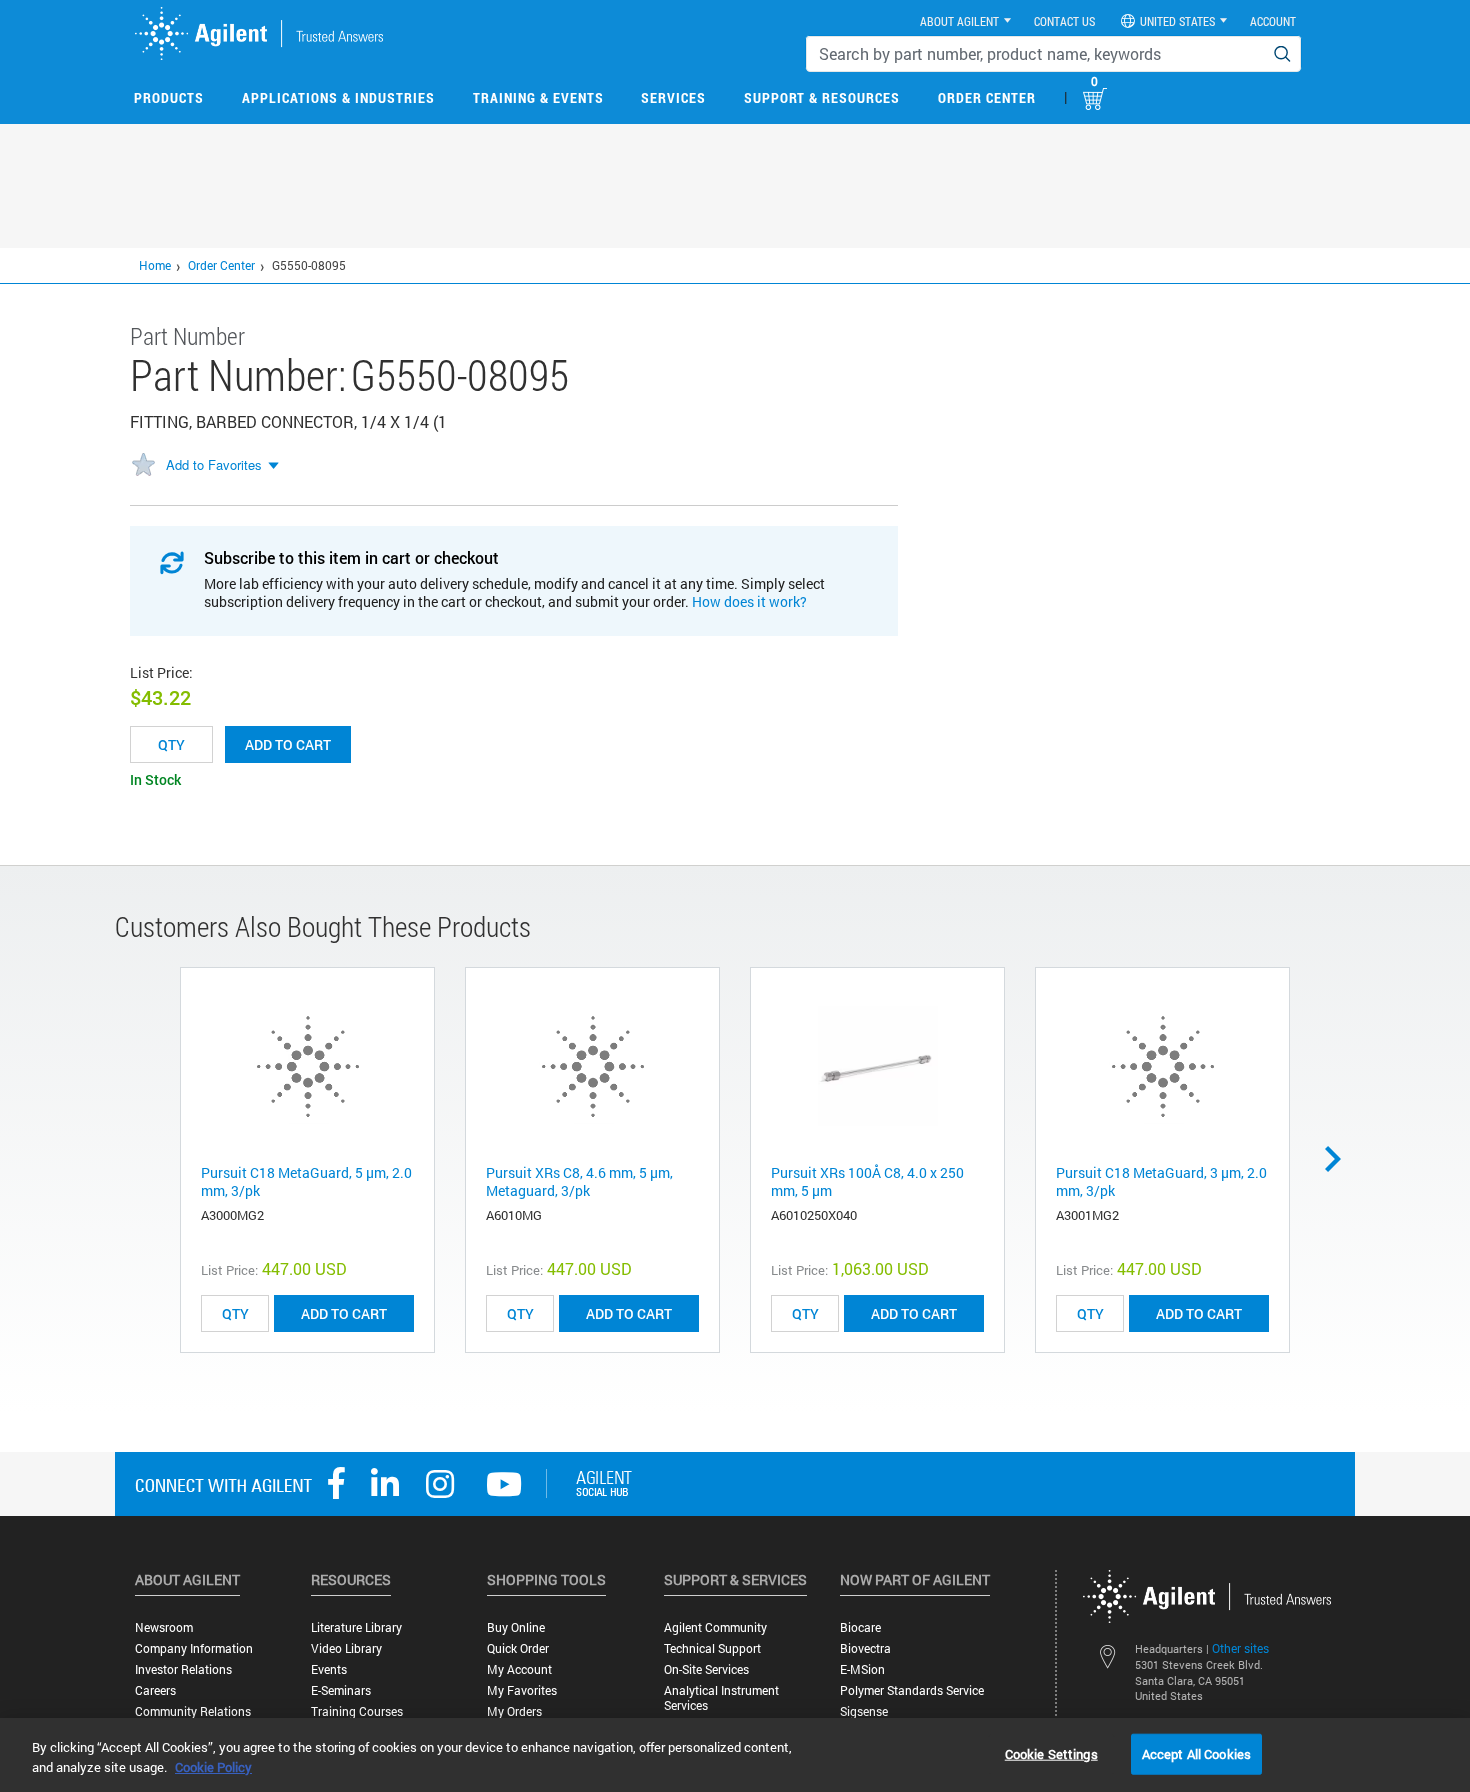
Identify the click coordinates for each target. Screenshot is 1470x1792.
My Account (519, 1669)
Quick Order (518, 1648)
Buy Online (516, 1627)
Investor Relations (183, 1669)
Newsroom (164, 1627)
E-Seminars (341, 1690)
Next (1340, 1159)
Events (329, 1669)
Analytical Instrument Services (721, 1698)
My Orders (514, 1711)
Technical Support (712, 1648)
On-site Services (706, 1669)
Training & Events (538, 97)
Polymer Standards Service (912, 1690)
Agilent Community (715, 1627)
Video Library (346, 1648)
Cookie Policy (213, 1767)
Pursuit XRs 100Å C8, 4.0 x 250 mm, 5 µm (867, 1181)
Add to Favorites (214, 464)
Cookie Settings (1051, 1753)
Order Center (987, 97)
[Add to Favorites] (143, 466)
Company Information (194, 1648)
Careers (155, 1690)
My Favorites (522, 1690)
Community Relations (193, 1711)
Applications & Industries (338, 97)
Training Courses (357, 1711)
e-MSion (862, 1669)
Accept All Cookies (1196, 1753)
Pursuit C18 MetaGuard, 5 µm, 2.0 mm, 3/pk (306, 1181)
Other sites (1240, 1648)
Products (169, 97)
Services (673, 97)
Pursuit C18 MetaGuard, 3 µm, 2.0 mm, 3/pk (1161, 1181)
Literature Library (356, 1627)
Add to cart (288, 744)
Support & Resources (822, 97)
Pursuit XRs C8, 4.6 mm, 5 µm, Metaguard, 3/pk (579, 1181)
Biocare (860, 1627)
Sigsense (864, 1711)
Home (155, 265)
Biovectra (865, 1648)
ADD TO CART (344, 1313)
